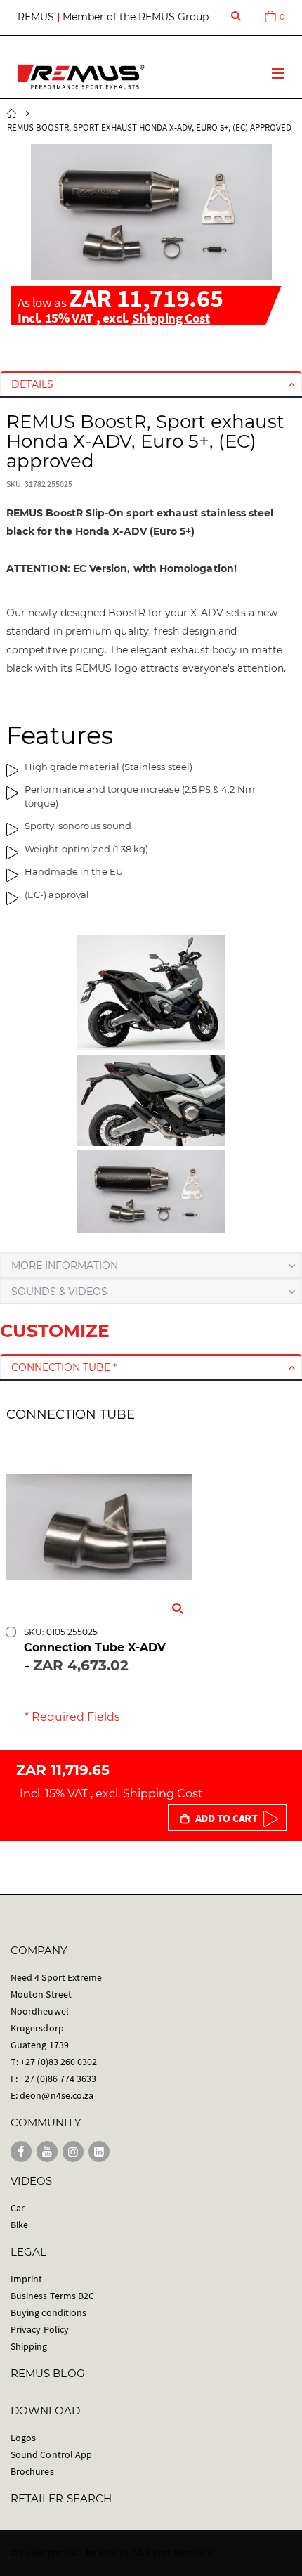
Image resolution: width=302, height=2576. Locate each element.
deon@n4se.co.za (57, 2095)
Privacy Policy (40, 2329)
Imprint (26, 2279)
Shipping (29, 2346)
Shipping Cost (171, 318)
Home (12, 114)
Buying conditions (48, 2312)
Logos (23, 2438)
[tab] (151, 384)
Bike (19, 2225)
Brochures (32, 2471)
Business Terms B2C (52, 2296)
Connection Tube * (64, 1367)
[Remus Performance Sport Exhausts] (81, 77)
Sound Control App (51, 2454)
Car (18, 2208)
